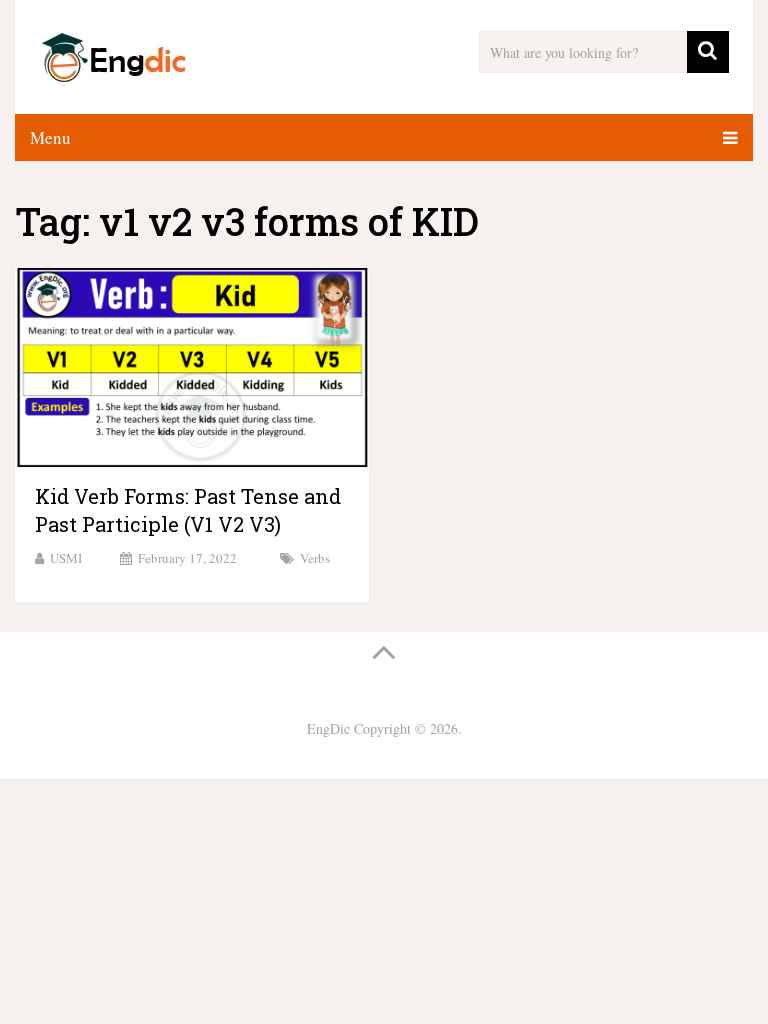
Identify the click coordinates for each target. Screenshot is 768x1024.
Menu (50, 137)
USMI (66, 558)
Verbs (315, 558)
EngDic (328, 728)
